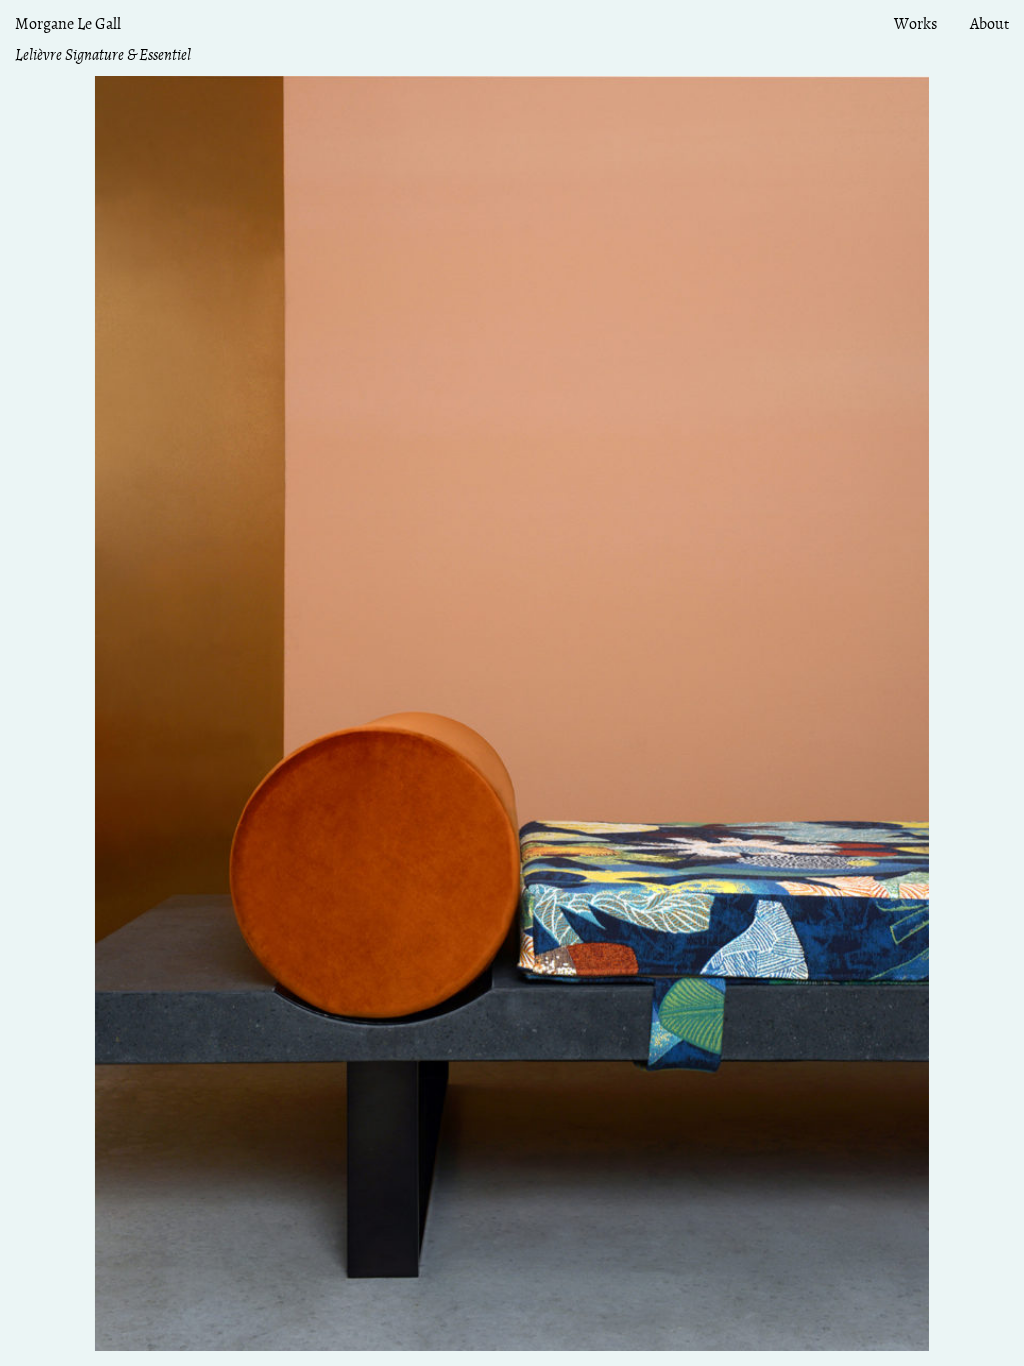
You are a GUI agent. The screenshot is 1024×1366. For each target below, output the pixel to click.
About (989, 24)
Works (915, 24)
